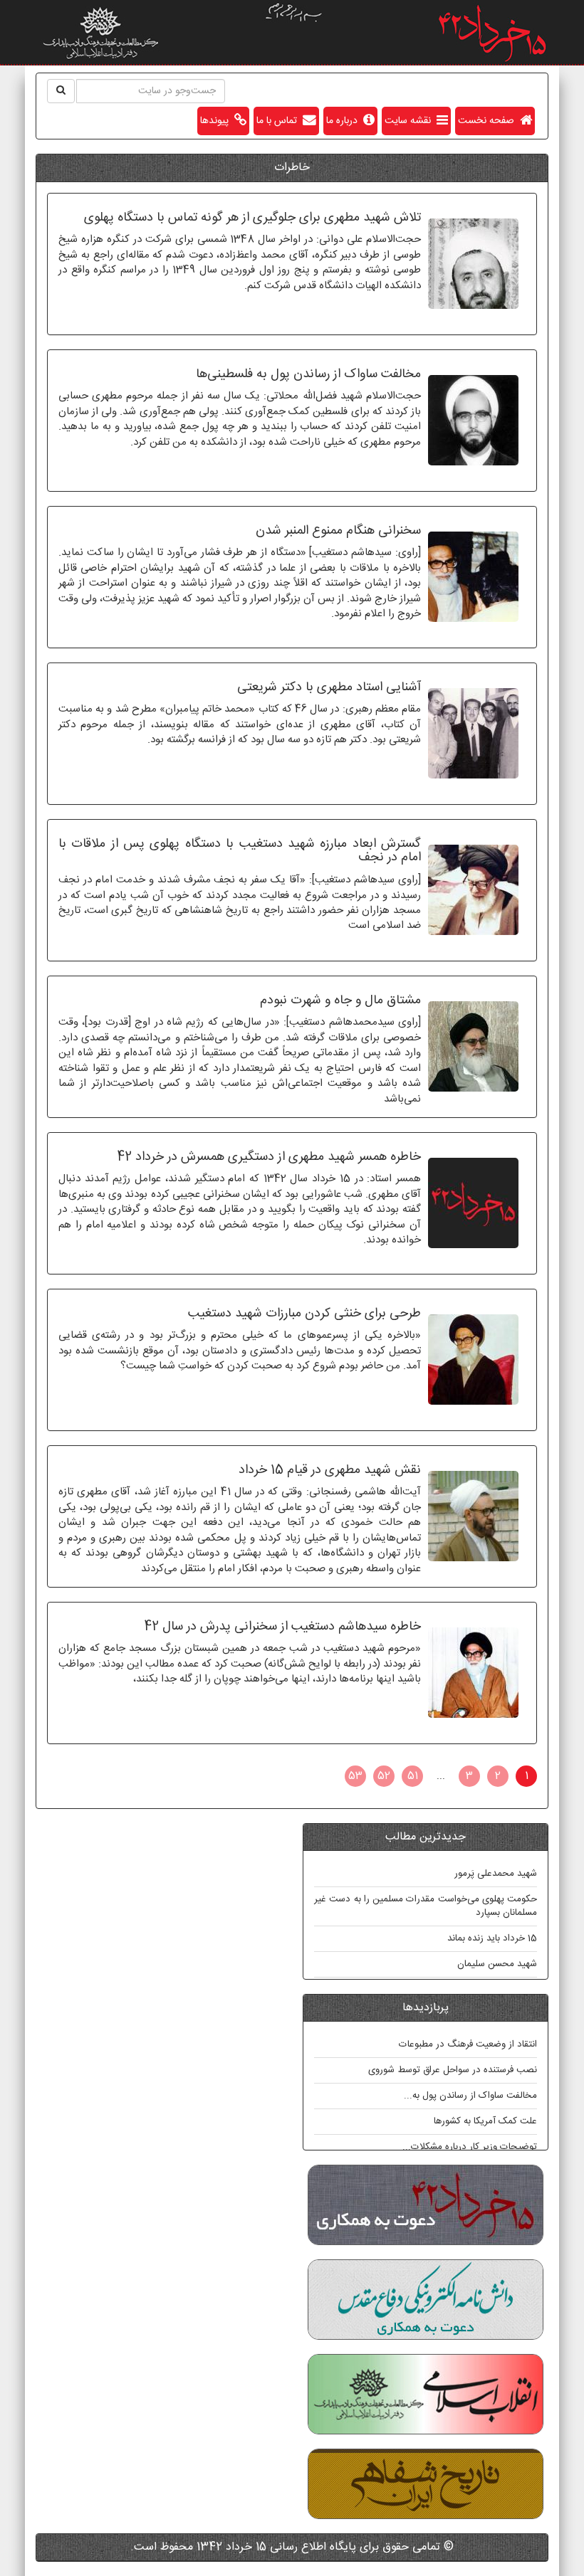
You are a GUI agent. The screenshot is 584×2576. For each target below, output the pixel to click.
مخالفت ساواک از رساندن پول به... (470, 2096)
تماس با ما (280, 121)
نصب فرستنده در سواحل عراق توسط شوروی (453, 2070)
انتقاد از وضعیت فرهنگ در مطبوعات (468, 2044)
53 (355, 1776)
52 (384, 1776)
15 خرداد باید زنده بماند (492, 1938)
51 (413, 1776)
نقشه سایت (411, 121)
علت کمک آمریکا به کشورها (485, 2121)
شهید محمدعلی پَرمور (496, 1874)
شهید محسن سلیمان (497, 1964)
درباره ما (345, 121)
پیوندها (217, 121)
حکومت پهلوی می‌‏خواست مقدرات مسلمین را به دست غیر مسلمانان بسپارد (426, 1906)
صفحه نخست (489, 121)
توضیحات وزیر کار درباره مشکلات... (470, 2147)
